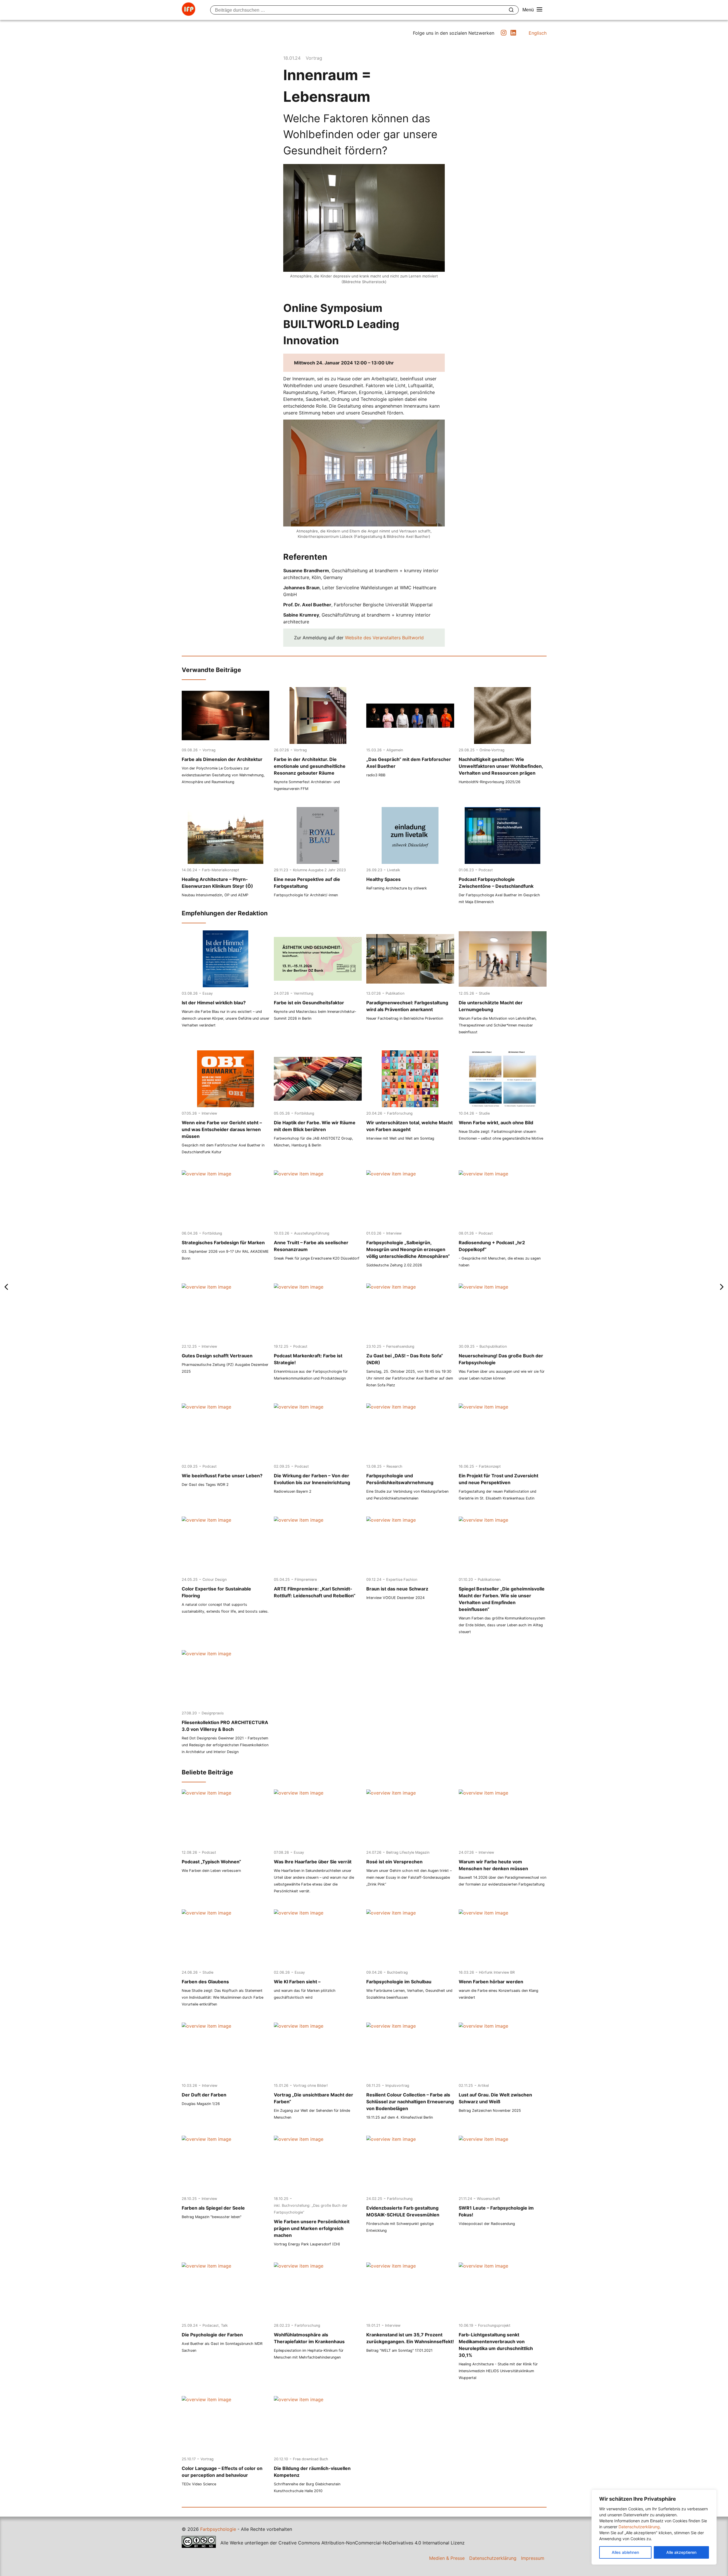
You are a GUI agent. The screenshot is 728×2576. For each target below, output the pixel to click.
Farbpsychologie (218, 2529)
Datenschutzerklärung (639, 2527)
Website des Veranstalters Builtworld (384, 638)
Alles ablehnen (625, 2552)
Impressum (533, 2558)
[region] (654, 2527)
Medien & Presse (447, 2558)
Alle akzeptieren (681, 2552)
